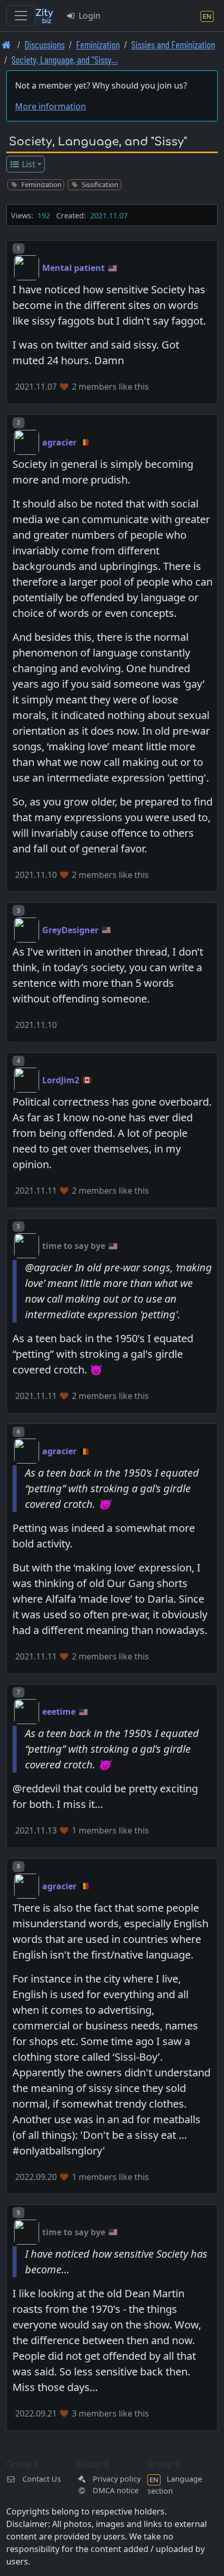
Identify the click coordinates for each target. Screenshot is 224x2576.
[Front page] (7, 45)
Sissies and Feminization (173, 45)
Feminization (98, 45)
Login (89, 16)
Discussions (45, 45)
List (28, 164)
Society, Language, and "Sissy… (65, 60)
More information (51, 106)
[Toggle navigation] (21, 16)
